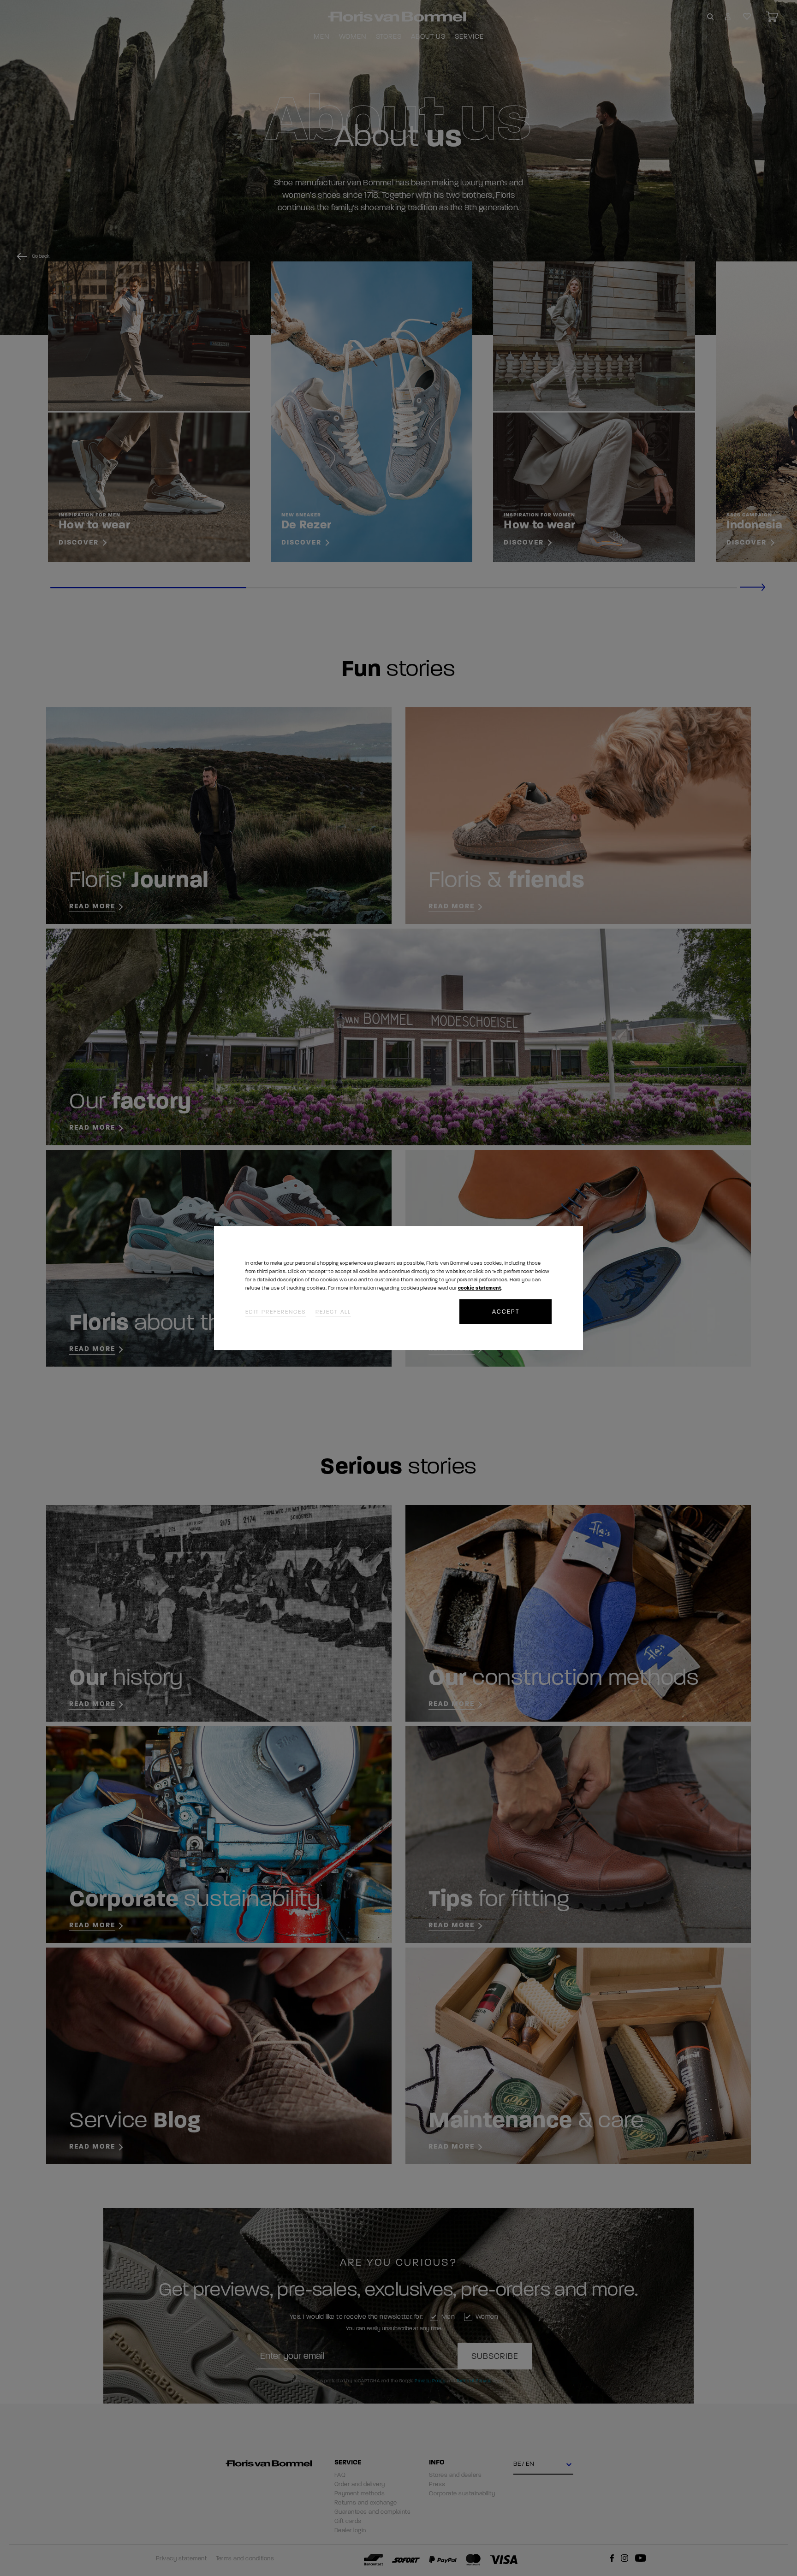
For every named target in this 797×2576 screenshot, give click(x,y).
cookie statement (479, 1288)
